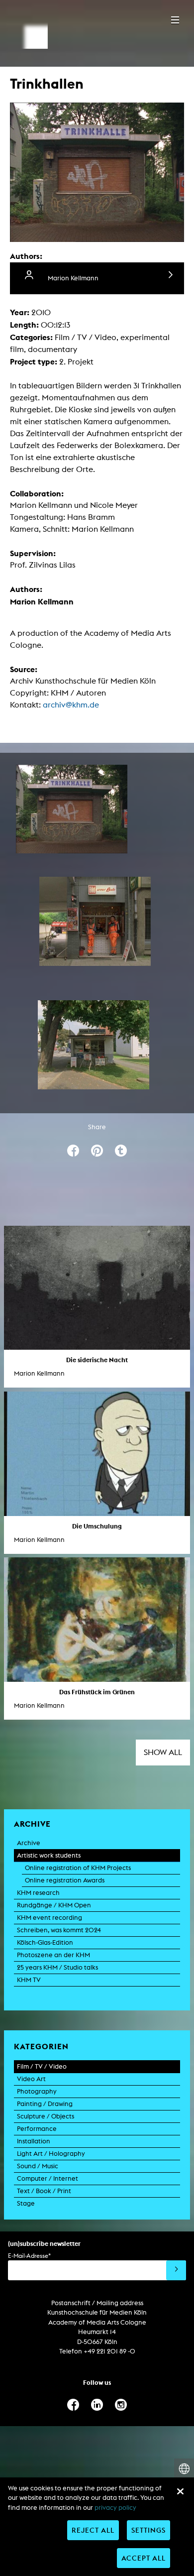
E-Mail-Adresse (29, 2256)
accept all (144, 2558)
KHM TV (29, 1980)
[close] (180, 2491)
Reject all (93, 2530)
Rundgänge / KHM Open (54, 1905)
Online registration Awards (65, 1880)
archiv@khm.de (71, 705)
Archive (29, 1843)
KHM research (38, 1893)
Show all (163, 1752)
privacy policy (115, 2508)
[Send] (176, 2270)
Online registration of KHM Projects (78, 1868)
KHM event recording (49, 1918)
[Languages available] (184, 2469)
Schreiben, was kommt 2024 (59, 1930)
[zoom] (72, 809)
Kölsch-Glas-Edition (45, 1942)
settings (148, 2530)
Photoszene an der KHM (53, 1955)
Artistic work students (49, 1855)
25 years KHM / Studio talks (57, 1967)
